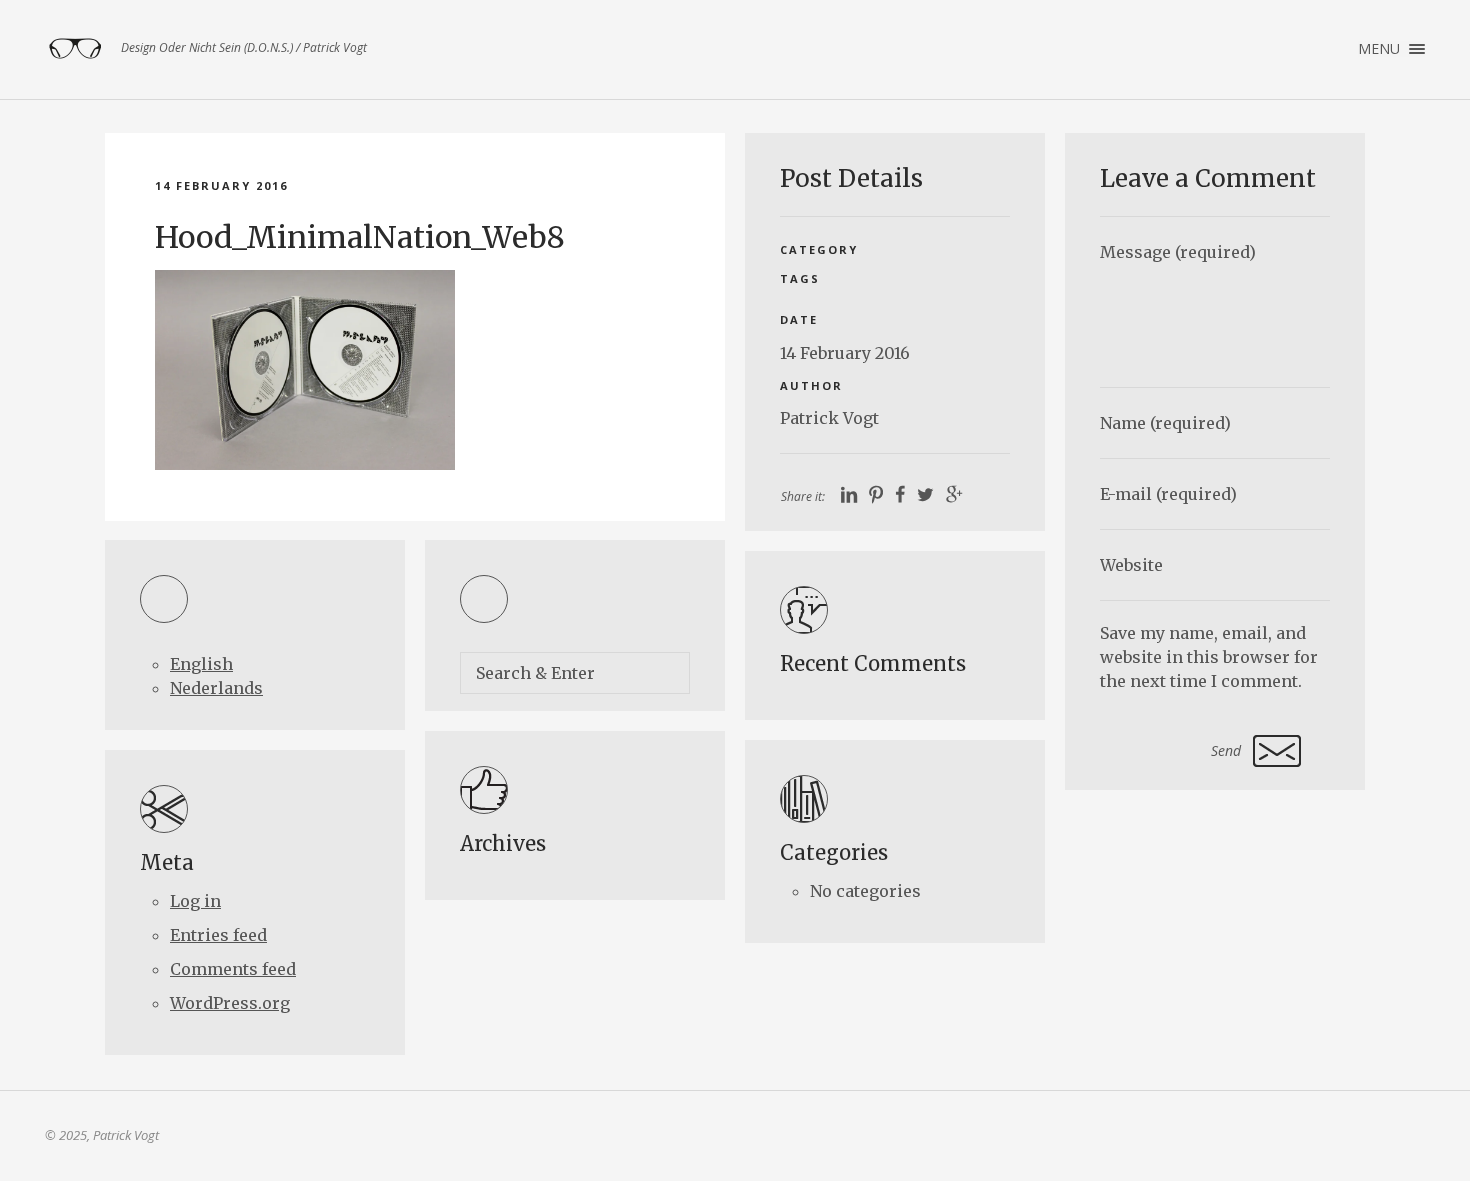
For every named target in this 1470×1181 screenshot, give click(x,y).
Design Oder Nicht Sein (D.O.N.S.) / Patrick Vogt (75, 49)
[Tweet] (925, 495)
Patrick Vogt (829, 418)
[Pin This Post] (876, 495)
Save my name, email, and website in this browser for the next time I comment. (1209, 657)
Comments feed (233, 969)
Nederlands (216, 688)
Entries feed (218, 935)
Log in (195, 901)
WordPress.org (230, 1003)
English (201, 664)
